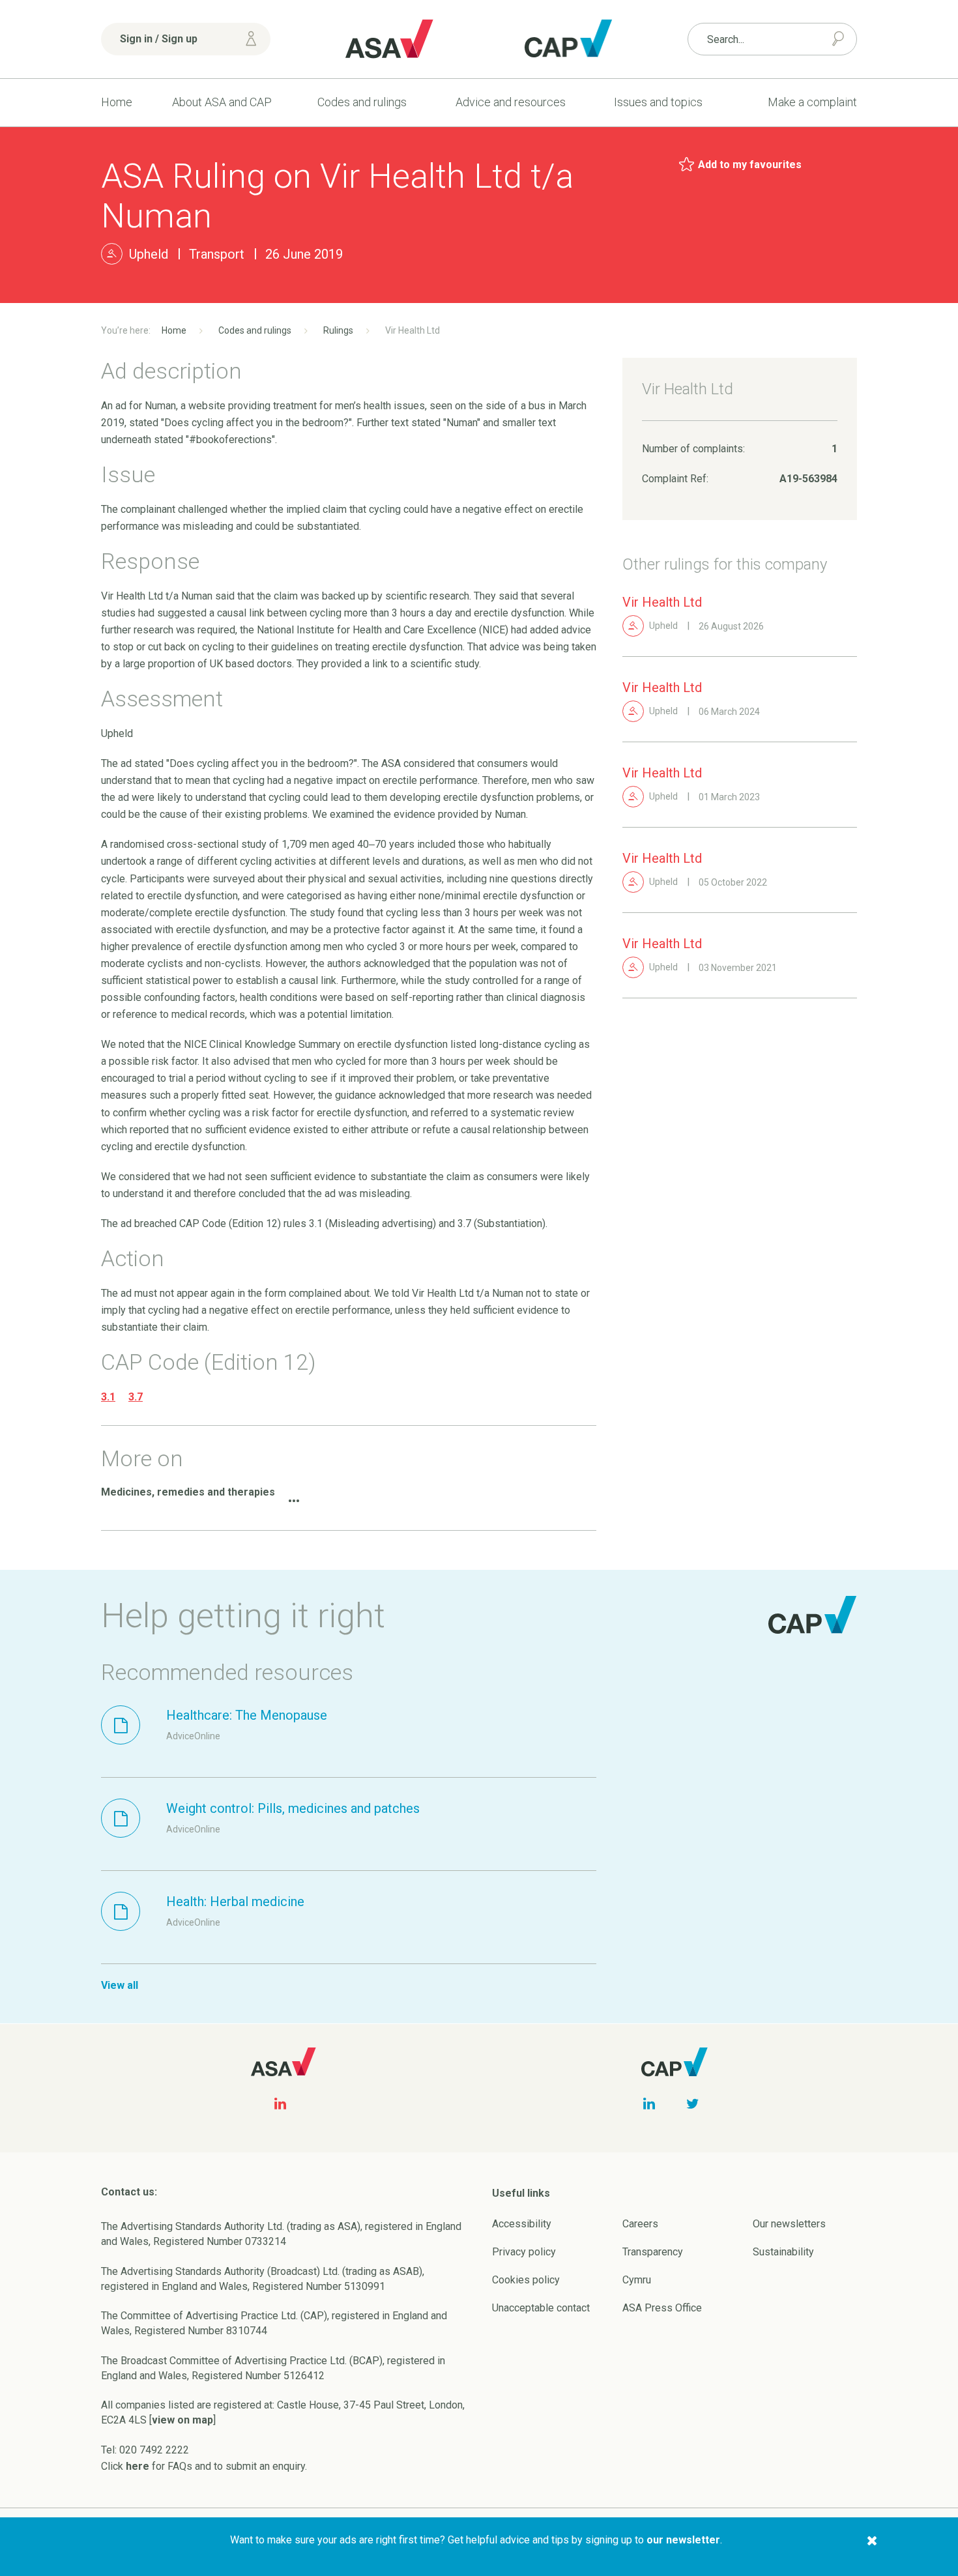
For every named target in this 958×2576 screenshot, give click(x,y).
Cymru (637, 2280)
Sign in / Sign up (159, 39)
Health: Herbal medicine (235, 1902)
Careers (640, 2224)
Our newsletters (789, 2224)
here (138, 2466)
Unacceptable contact (541, 2308)
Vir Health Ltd (662, 602)
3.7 (136, 1397)
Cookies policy (526, 2280)
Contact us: (129, 2192)
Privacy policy (524, 2252)
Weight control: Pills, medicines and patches (293, 1808)
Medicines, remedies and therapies (188, 1492)
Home (117, 102)
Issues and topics (658, 102)
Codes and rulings (362, 102)
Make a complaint (812, 102)
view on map (182, 2420)
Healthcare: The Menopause (247, 1715)
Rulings (338, 330)
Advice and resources (511, 102)
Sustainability (783, 2252)
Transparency (653, 2252)
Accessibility (522, 2224)
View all (120, 1985)
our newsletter (683, 2540)
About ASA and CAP (222, 102)
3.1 (108, 1397)
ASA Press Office (662, 2308)
